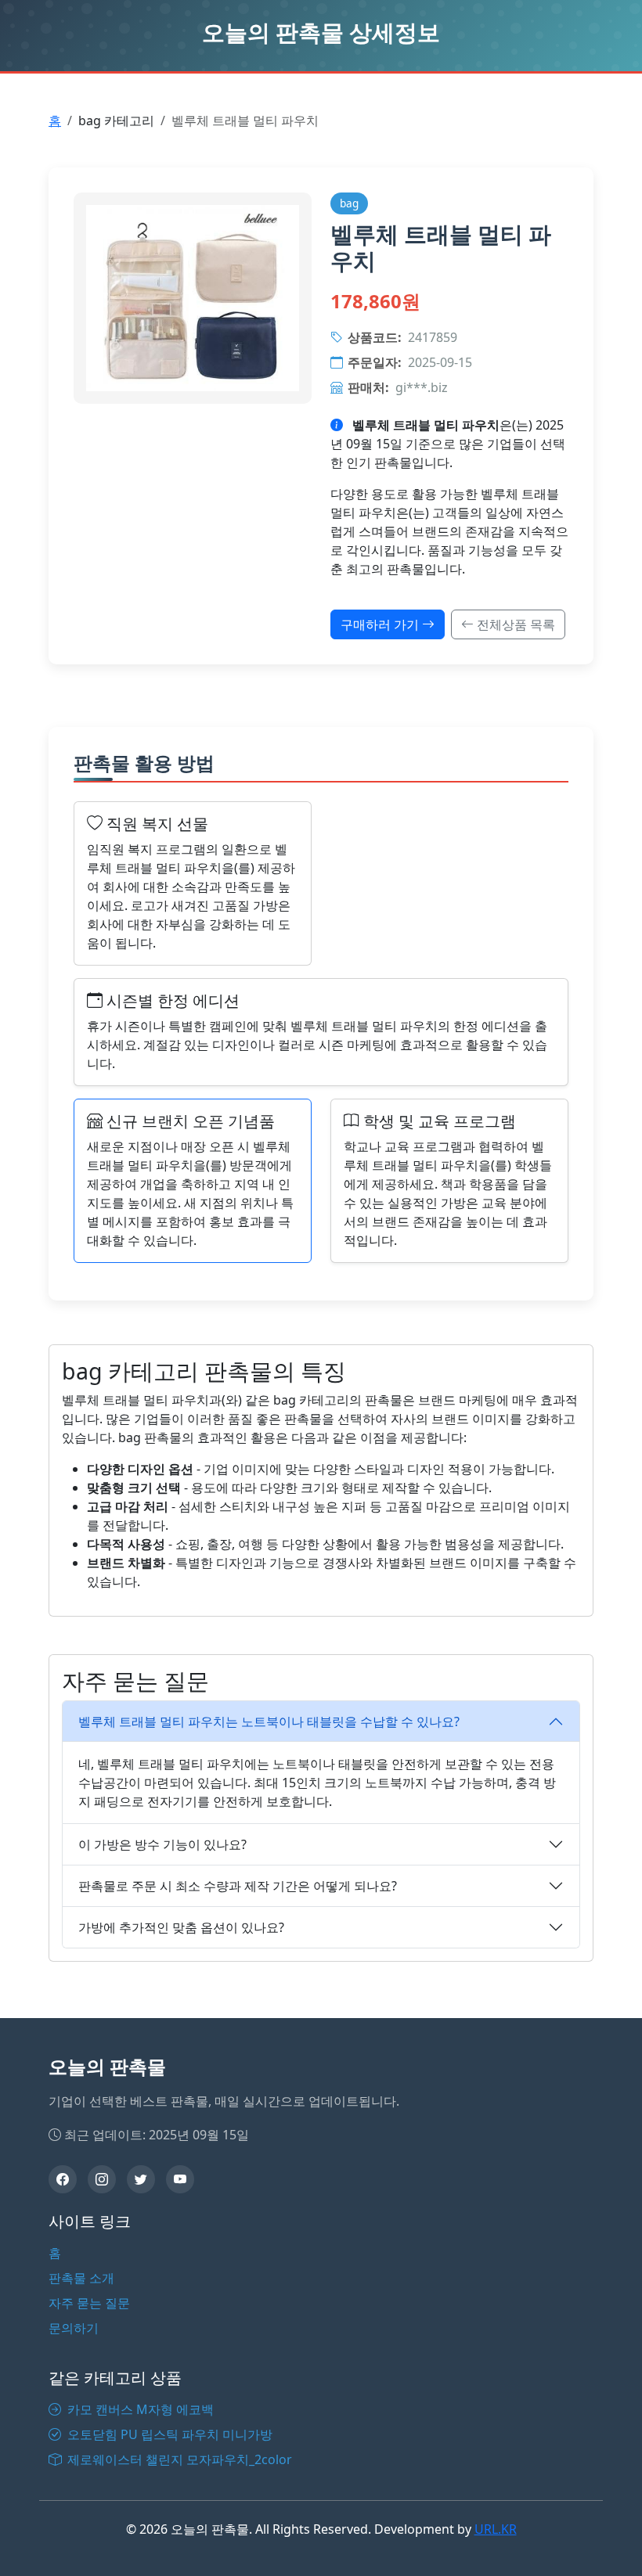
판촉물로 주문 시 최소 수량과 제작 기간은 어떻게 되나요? (238, 1886)
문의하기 (74, 2328)
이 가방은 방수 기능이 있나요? (162, 1844)
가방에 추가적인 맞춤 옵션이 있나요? (181, 1927)
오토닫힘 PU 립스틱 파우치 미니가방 (168, 2434)
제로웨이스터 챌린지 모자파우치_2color (178, 2459)
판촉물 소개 (81, 2278)
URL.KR (496, 2529)
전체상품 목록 (514, 624)
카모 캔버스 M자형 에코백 (139, 2409)
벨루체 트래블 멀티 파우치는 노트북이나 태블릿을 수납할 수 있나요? (269, 1722)
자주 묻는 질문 (89, 2303)
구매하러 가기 (381, 624)
